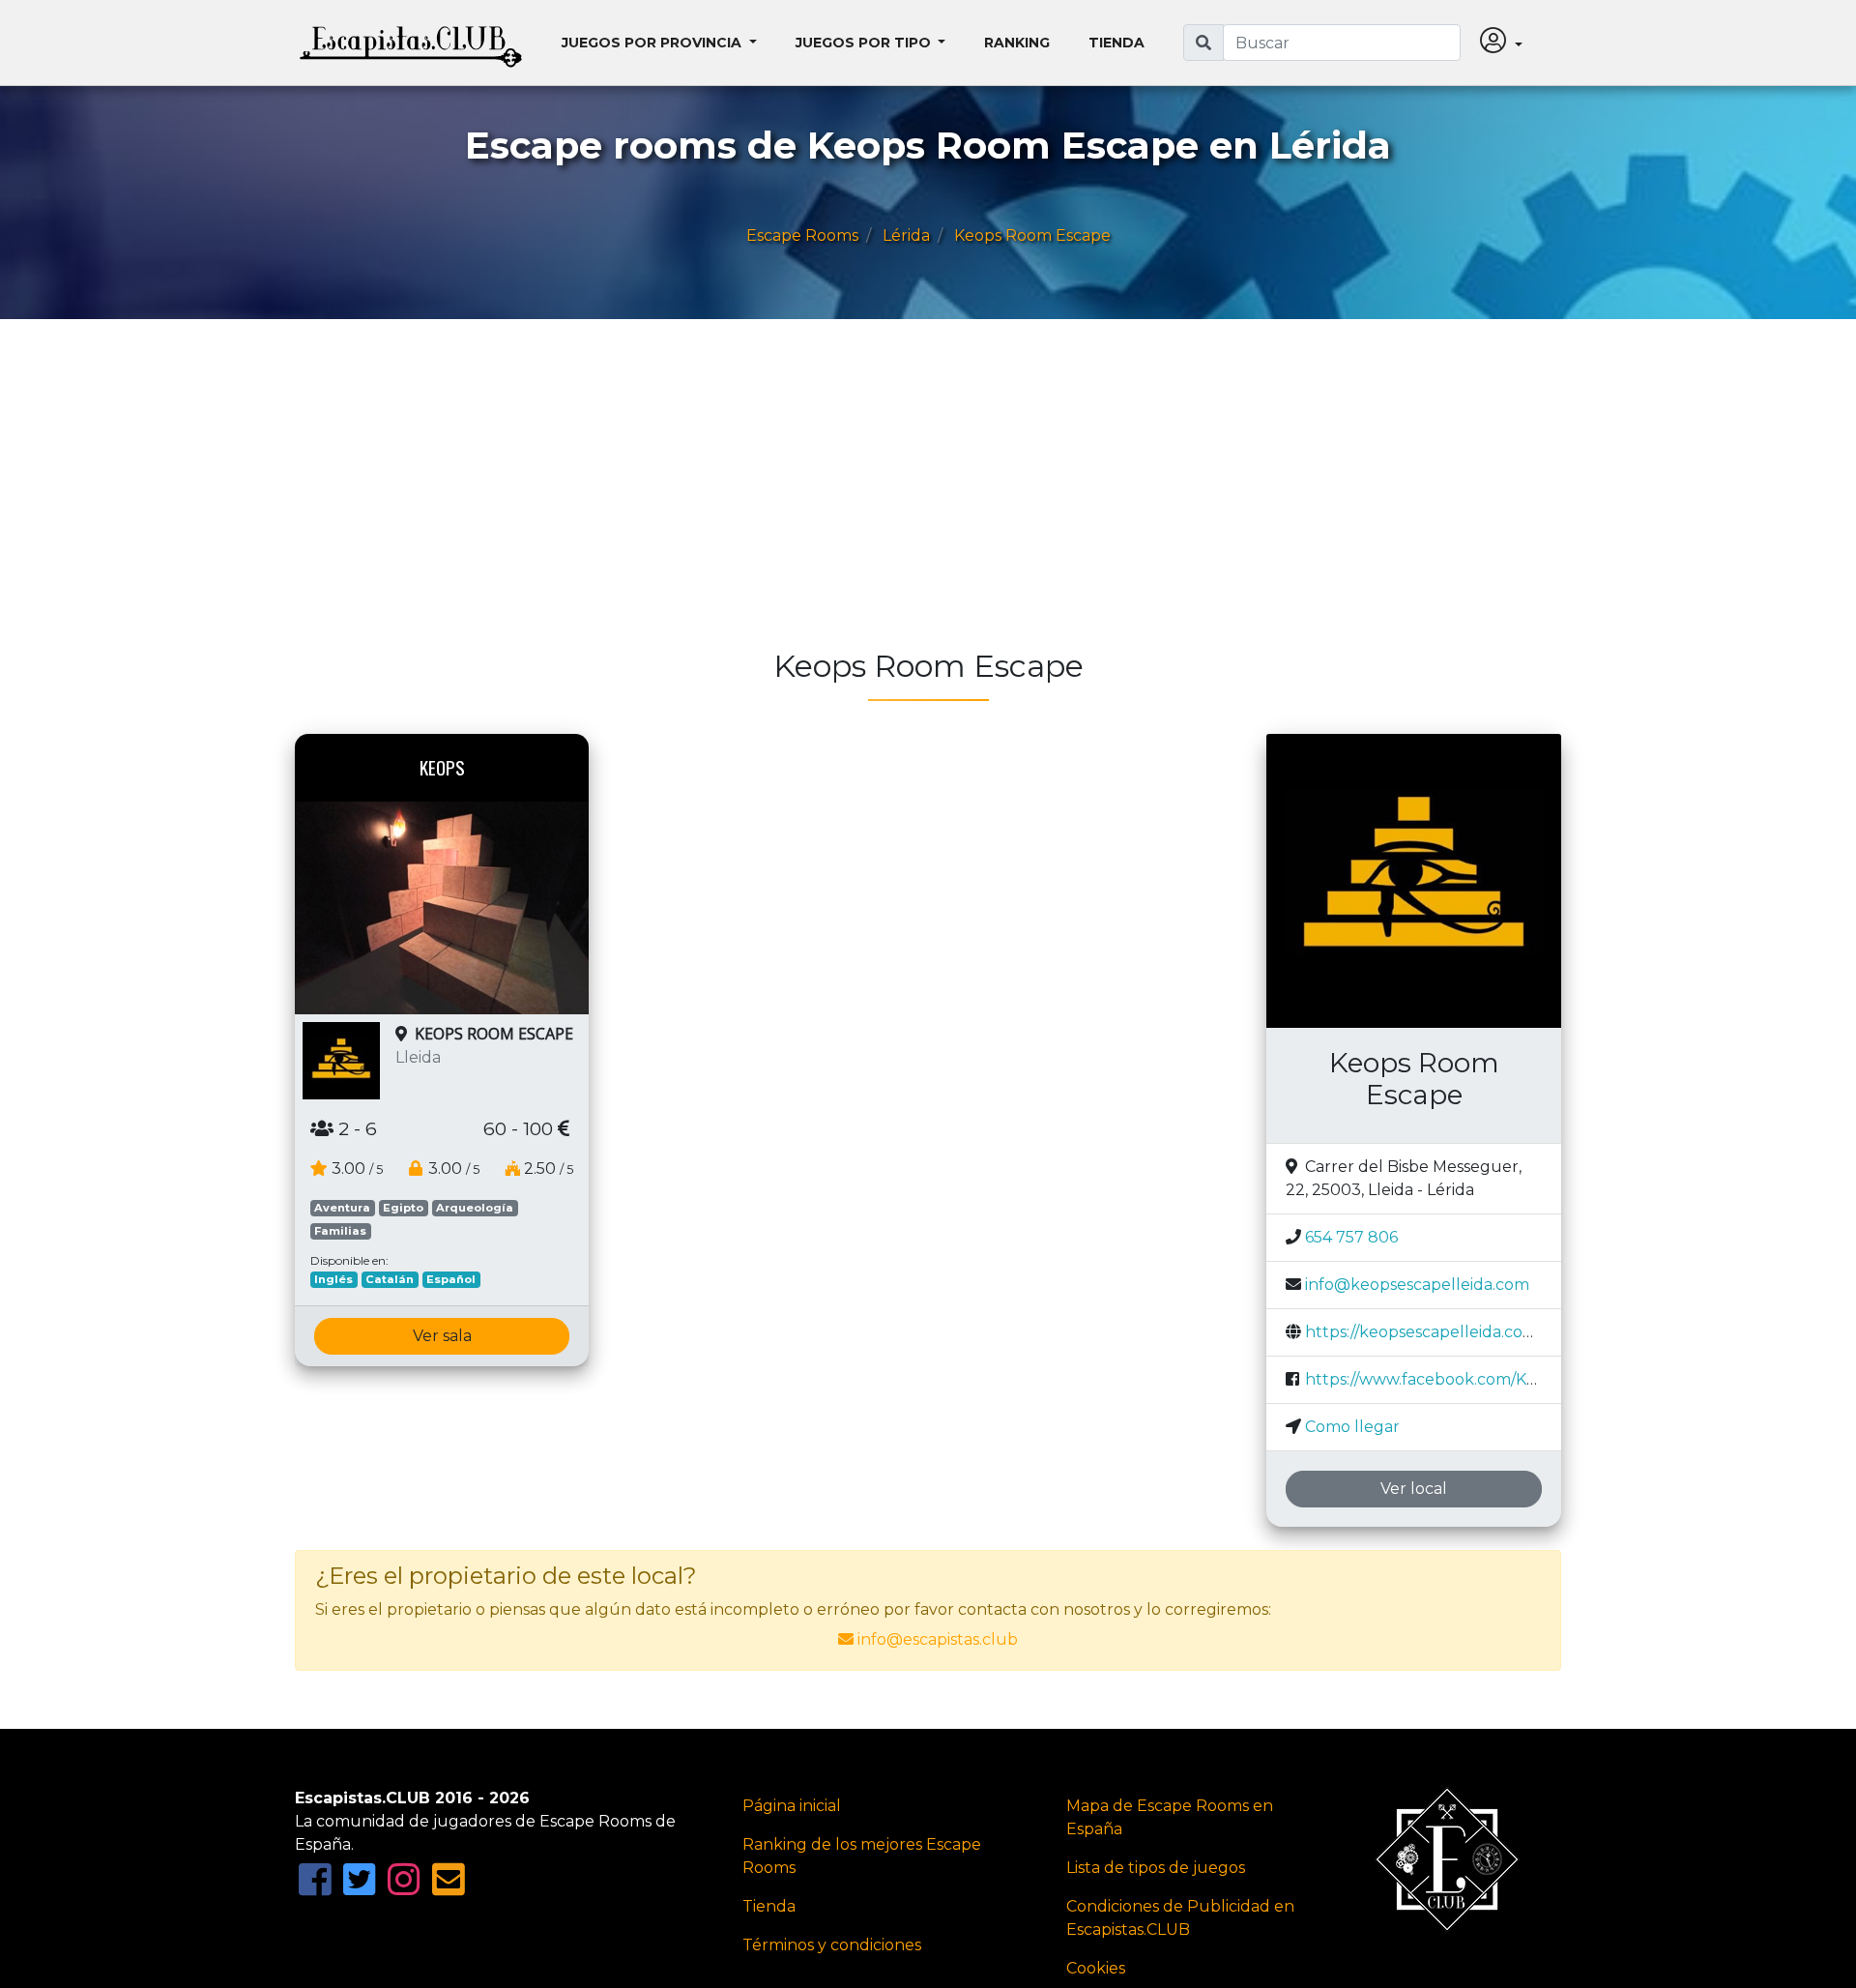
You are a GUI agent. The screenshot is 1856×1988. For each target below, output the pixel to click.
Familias (340, 1231)
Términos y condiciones (832, 1945)
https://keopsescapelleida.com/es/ (1434, 1332)
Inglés (333, 1279)
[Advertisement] (875, 493)
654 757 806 (1351, 1237)
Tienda (1116, 43)
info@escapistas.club (938, 1639)
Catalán (390, 1279)
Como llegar (1352, 1427)
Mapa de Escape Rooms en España (1170, 1817)
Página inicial (792, 1806)
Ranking (1017, 43)
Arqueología (475, 1208)
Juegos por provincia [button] (653, 43)
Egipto (403, 1208)
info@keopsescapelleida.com (1417, 1285)
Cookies (1096, 1968)
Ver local (1414, 1489)
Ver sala (442, 1336)
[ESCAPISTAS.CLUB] (411, 43)
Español (451, 1279)
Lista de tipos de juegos (1156, 1868)
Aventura (342, 1208)
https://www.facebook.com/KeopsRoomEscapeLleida (1508, 1379)
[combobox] (1342, 43)
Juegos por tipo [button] (865, 43)
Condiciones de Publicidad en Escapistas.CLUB (1180, 1918)
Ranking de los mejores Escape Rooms (862, 1856)
